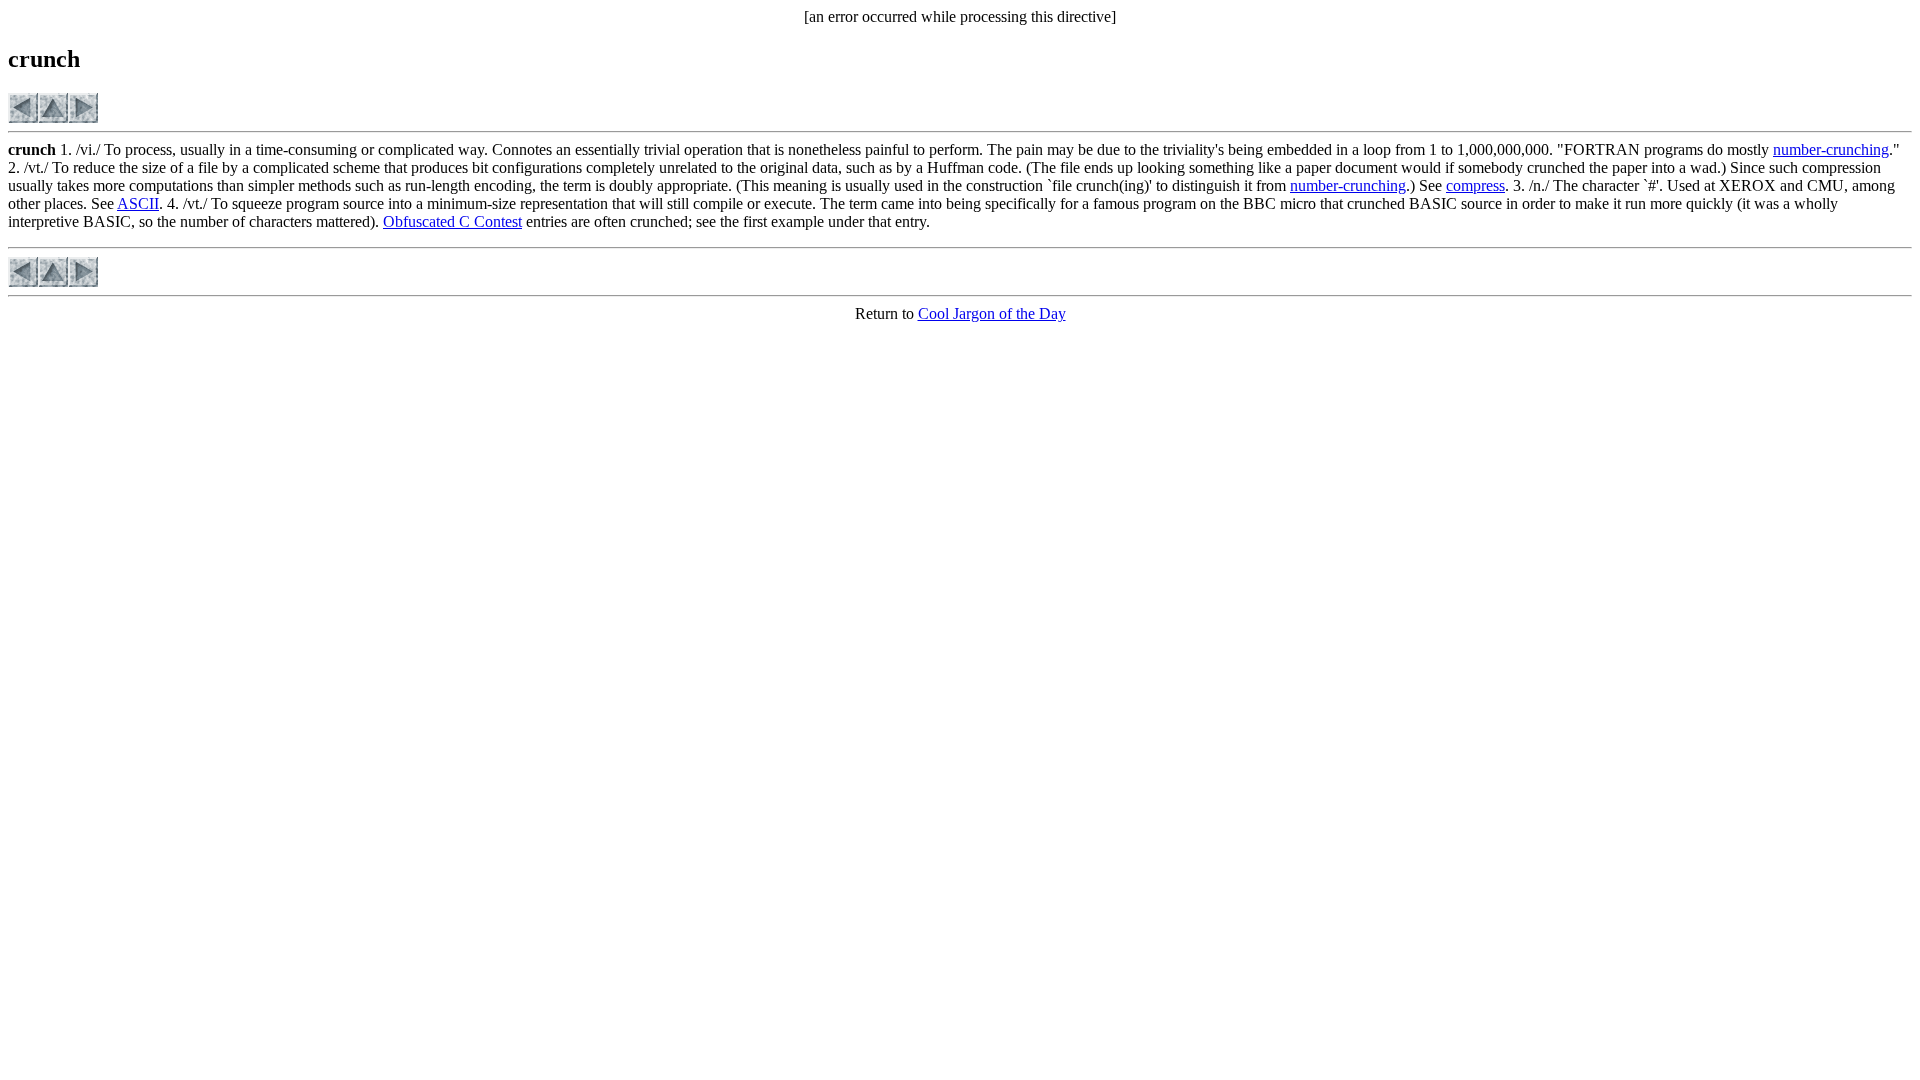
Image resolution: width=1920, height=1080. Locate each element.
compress (1475, 185)
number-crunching (1831, 149)
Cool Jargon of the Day (992, 313)
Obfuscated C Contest (452, 221)
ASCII (138, 203)
